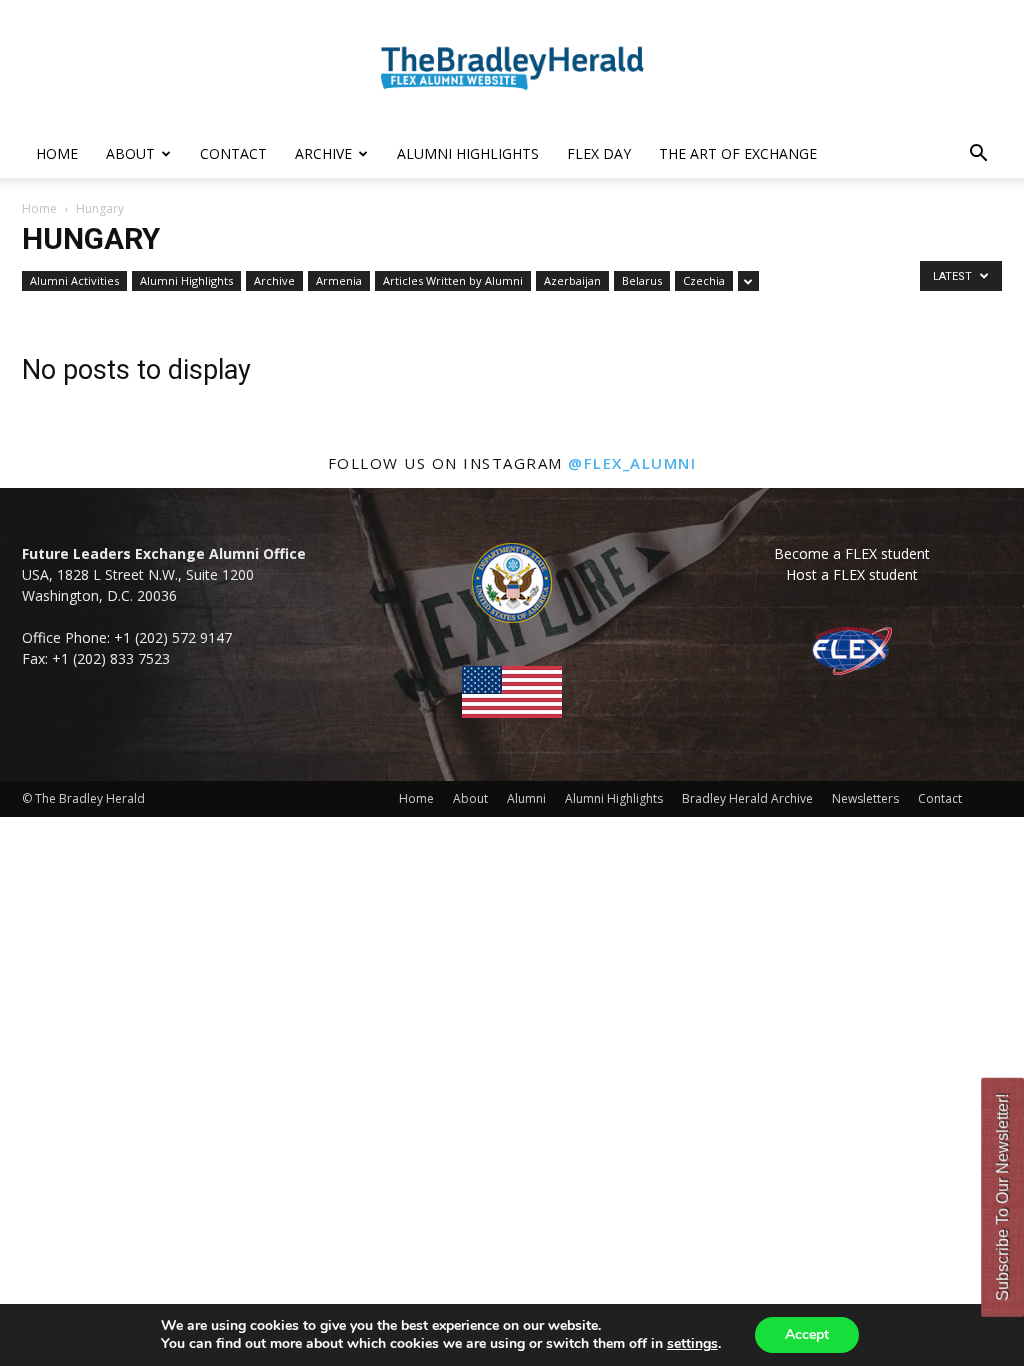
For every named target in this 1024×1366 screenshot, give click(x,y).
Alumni (526, 798)
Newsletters (865, 798)
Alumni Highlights (468, 153)
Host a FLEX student (852, 574)
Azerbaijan (572, 280)
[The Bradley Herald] (512, 66)
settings (692, 1344)
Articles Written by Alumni (453, 280)
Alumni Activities (74, 280)
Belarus (642, 280)
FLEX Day (599, 153)
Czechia (704, 280)
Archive (323, 153)
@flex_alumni (632, 463)
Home (57, 153)
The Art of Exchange (738, 153)
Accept (807, 1334)
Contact (233, 153)
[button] (978, 155)
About (130, 153)
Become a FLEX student (852, 553)
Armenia (339, 280)
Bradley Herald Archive (747, 798)
